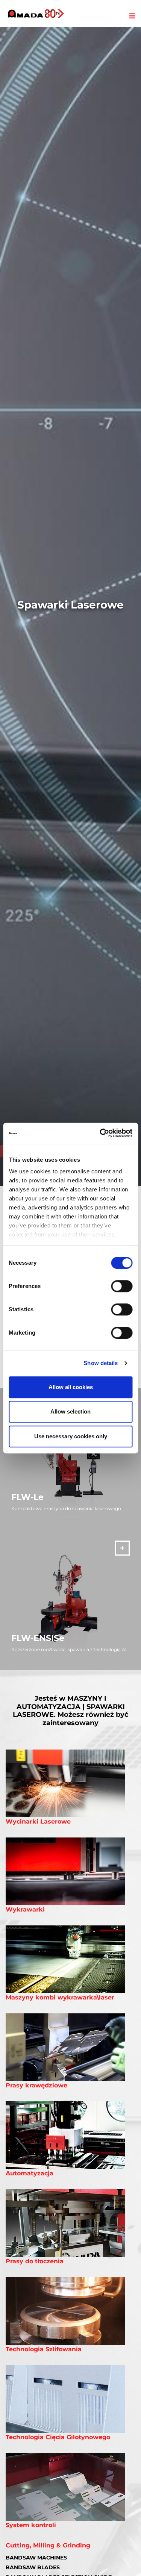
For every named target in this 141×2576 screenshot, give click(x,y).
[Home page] (36, 14)
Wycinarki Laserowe (38, 1822)
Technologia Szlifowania (44, 2349)
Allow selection (70, 1411)
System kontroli (31, 2525)
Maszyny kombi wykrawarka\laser (60, 1997)
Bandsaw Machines (36, 2558)
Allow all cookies (71, 1387)
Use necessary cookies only (71, 1436)
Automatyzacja (30, 2173)
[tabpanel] (70, 607)
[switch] (122, 1286)
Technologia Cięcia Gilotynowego (58, 2437)
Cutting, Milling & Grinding (48, 2545)
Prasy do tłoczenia (35, 2261)
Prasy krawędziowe (36, 2085)
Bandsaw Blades (33, 2567)
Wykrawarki (25, 1909)
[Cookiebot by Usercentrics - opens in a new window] (100, 1133)
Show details (101, 1363)
